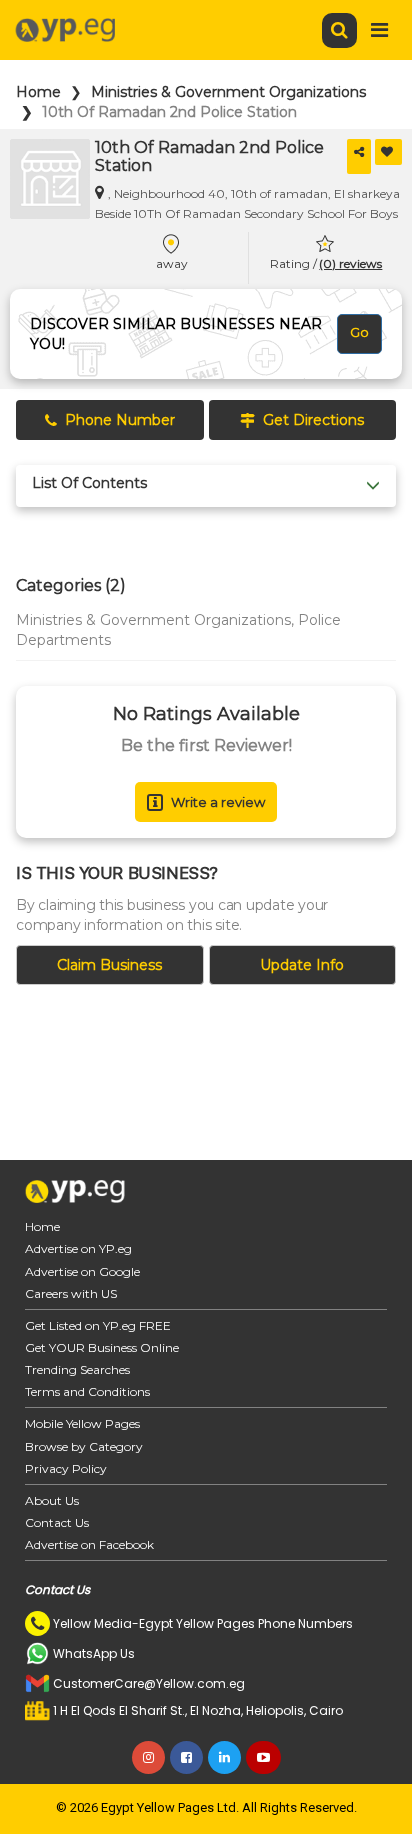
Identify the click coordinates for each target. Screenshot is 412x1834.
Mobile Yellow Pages (82, 1423)
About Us (52, 1500)
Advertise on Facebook (89, 1544)
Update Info (302, 965)
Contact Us (57, 1522)
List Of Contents (89, 483)
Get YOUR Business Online (102, 1347)
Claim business (109, 965)
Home (38, 92)
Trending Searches (77, 1369)
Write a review (218, 802)
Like (388, 152)
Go (359, 332)
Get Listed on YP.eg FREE (98, 1325)
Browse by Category (84, 1446)
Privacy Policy (66, 1468)
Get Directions (313, 420)
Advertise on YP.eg (78, 1248)
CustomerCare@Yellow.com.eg (149, 1683)
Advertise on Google (82, 1271)
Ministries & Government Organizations (228, 92)
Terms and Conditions (87, 1391)
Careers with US (71, 1293)
